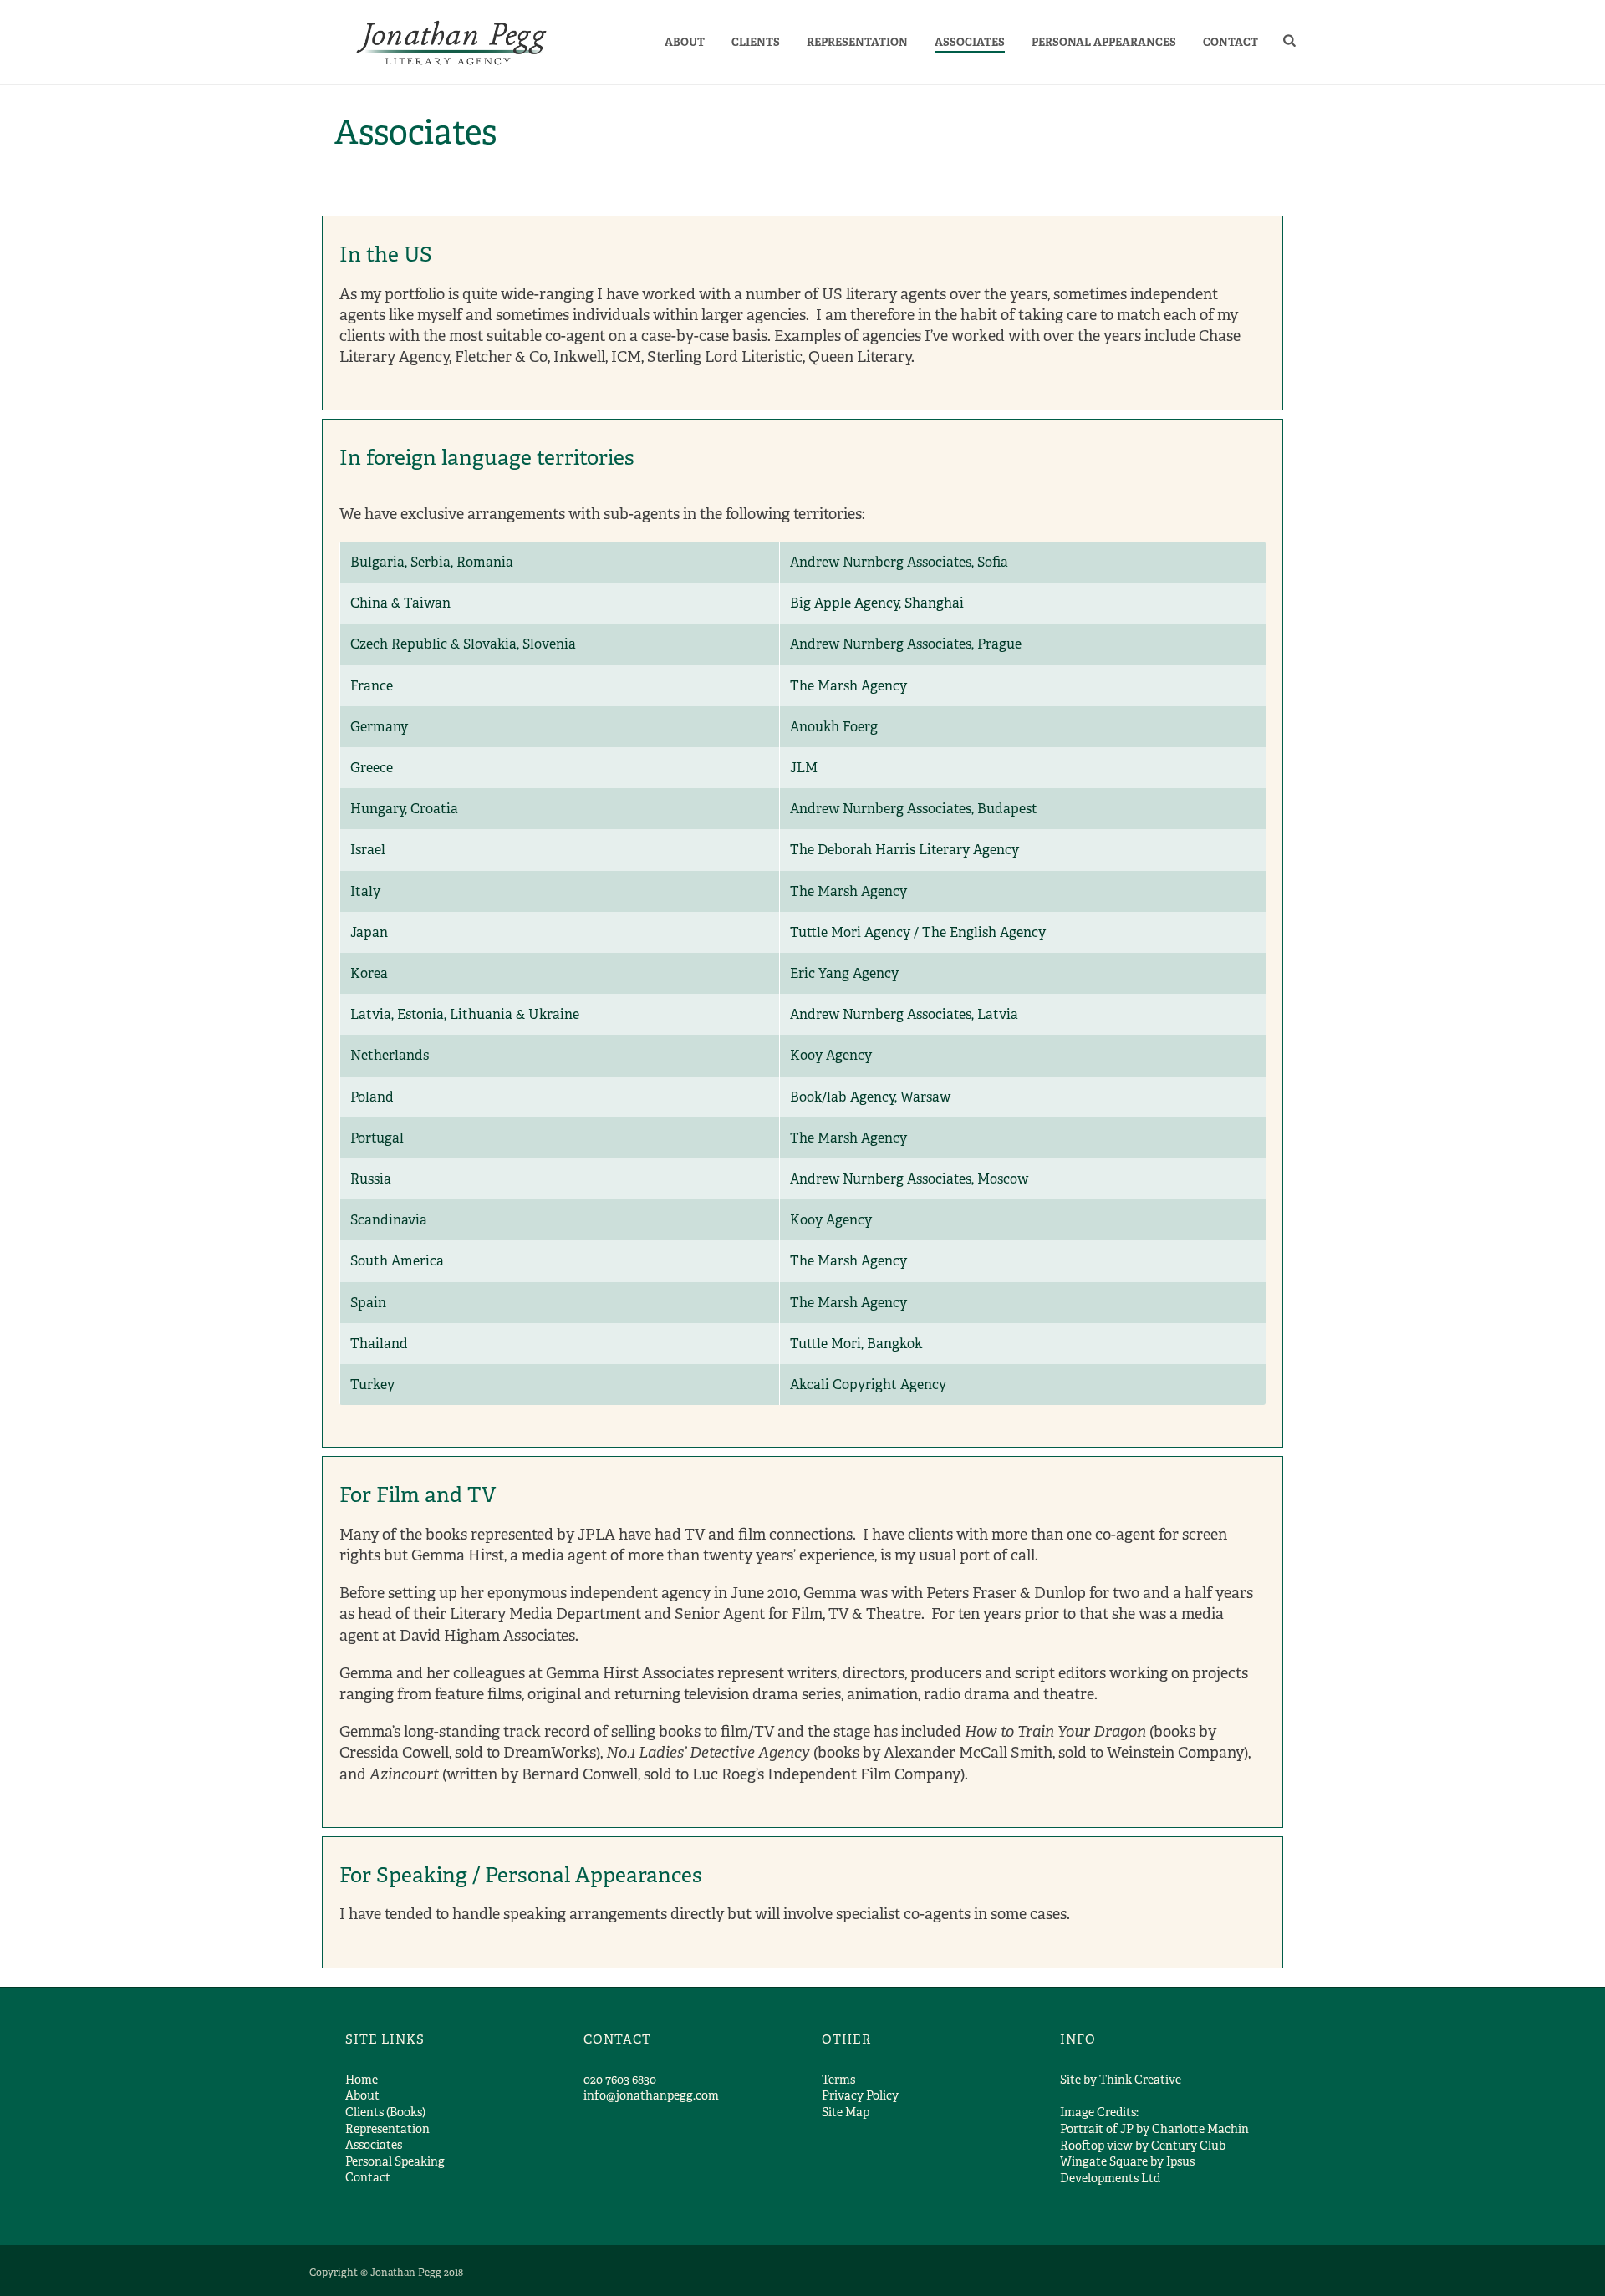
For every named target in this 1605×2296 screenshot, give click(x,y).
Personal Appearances (1104, 42)
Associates (970, 42)
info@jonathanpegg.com (651, 2095)
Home (362, 2080)
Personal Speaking (395, 2161)
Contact (1230, 42)
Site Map (846, 2112)
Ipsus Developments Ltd (1127, 2170)
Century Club (1188, 2146)
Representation (857, 42)
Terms (838, 2080)
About (685, 42)
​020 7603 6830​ (620, 2080)
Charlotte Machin (1200, 2129)
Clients (756, 42)
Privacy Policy (860, 2095)
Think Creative (1140, 2080)
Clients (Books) (385, 2112)
